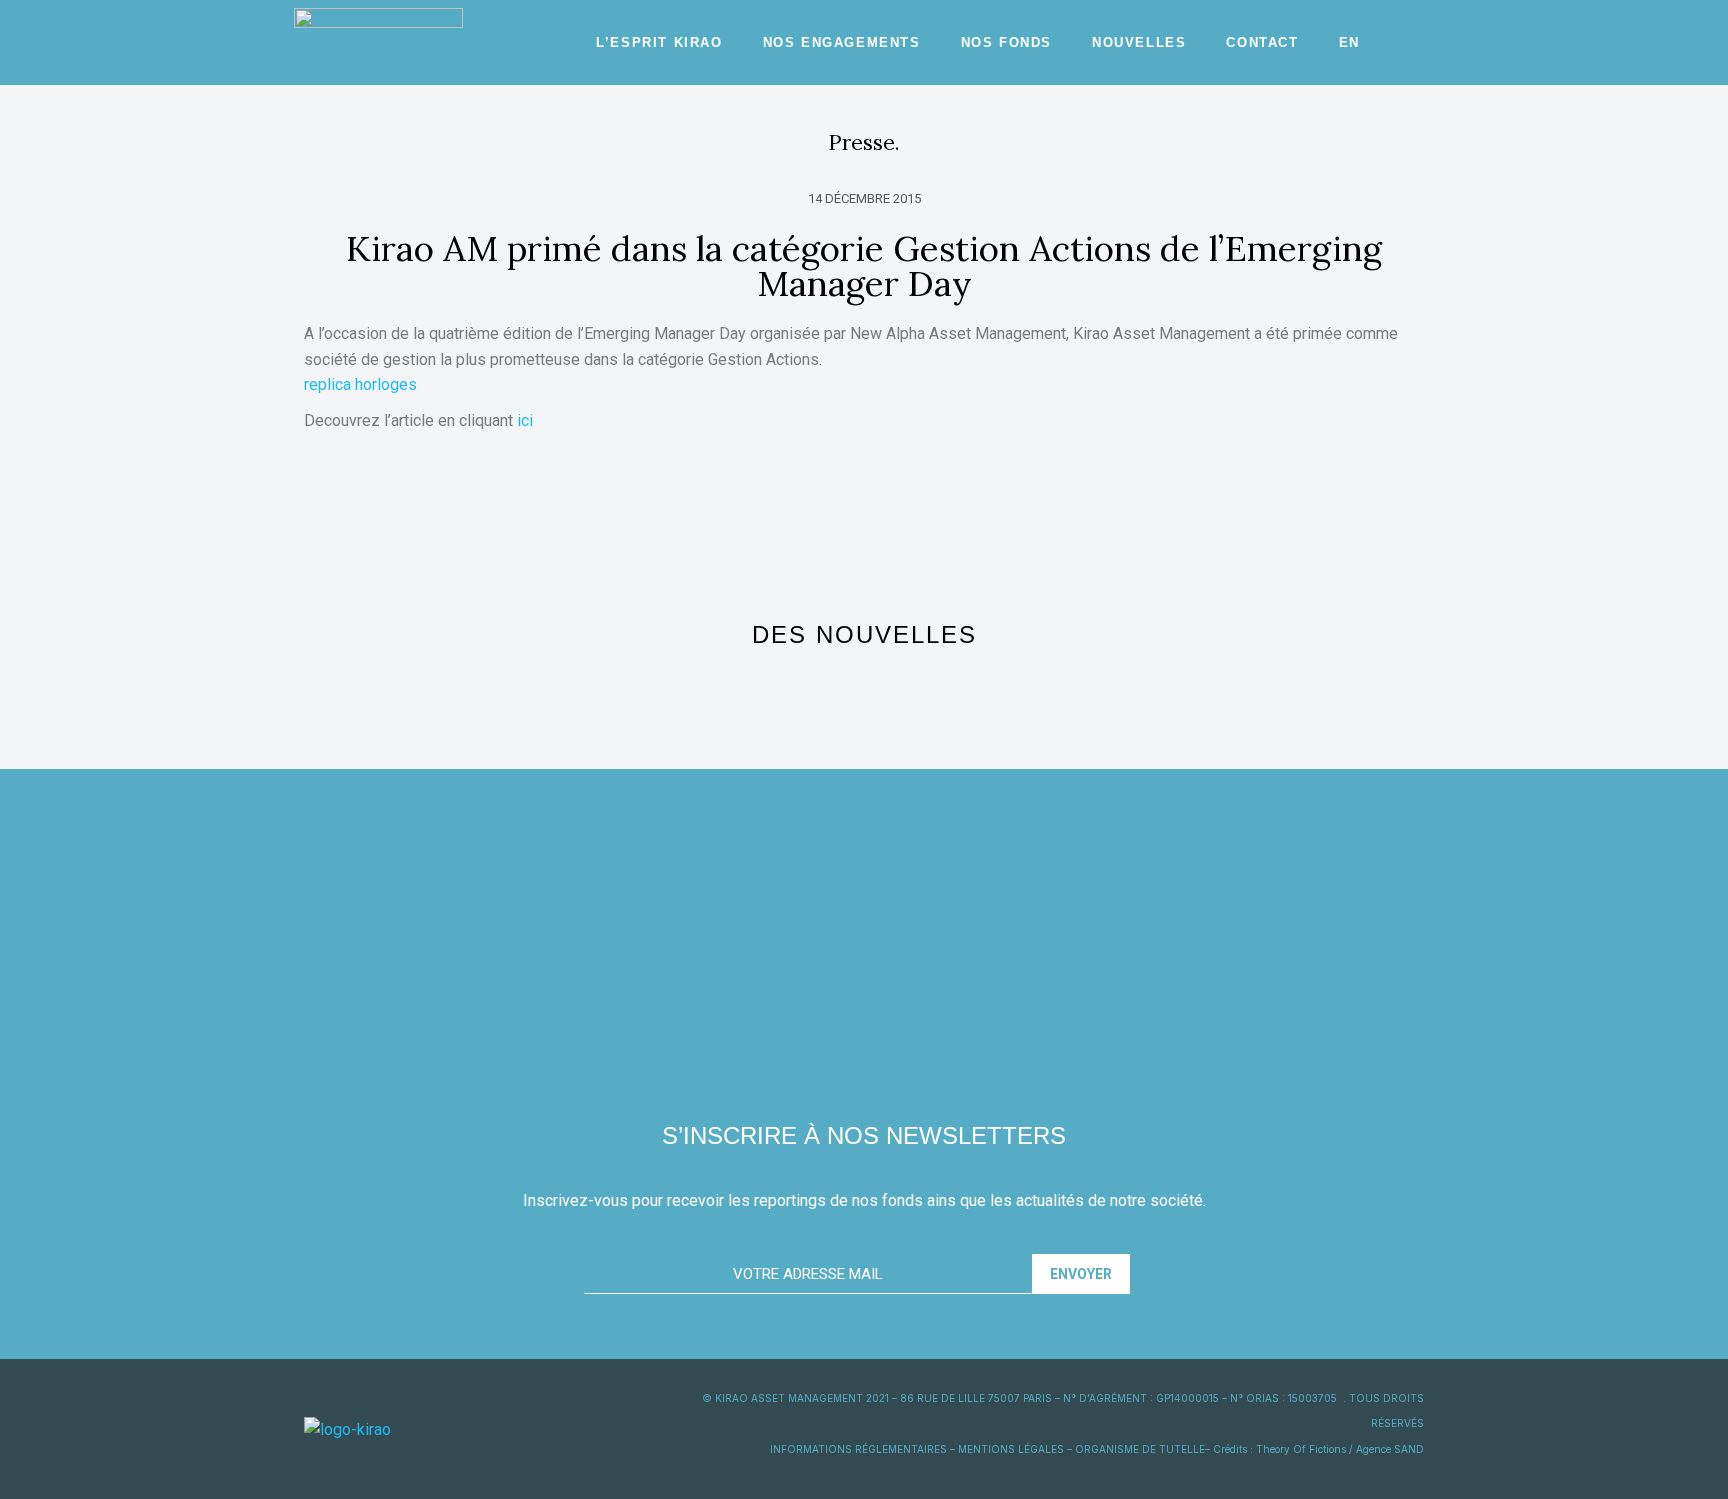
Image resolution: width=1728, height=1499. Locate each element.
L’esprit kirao (659, 42)
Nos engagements (842, 42)
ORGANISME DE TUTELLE (1140, 1449)
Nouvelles (1139, 42)
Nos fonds (1006, 42)
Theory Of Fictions (1301, 1449)
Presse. (864, 142)
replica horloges (360, 384)
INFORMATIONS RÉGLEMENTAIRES (858, 1449)
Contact (1262, 42)
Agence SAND (1390, 1449)
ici (525, 420)
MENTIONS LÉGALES (1011, 1449)
